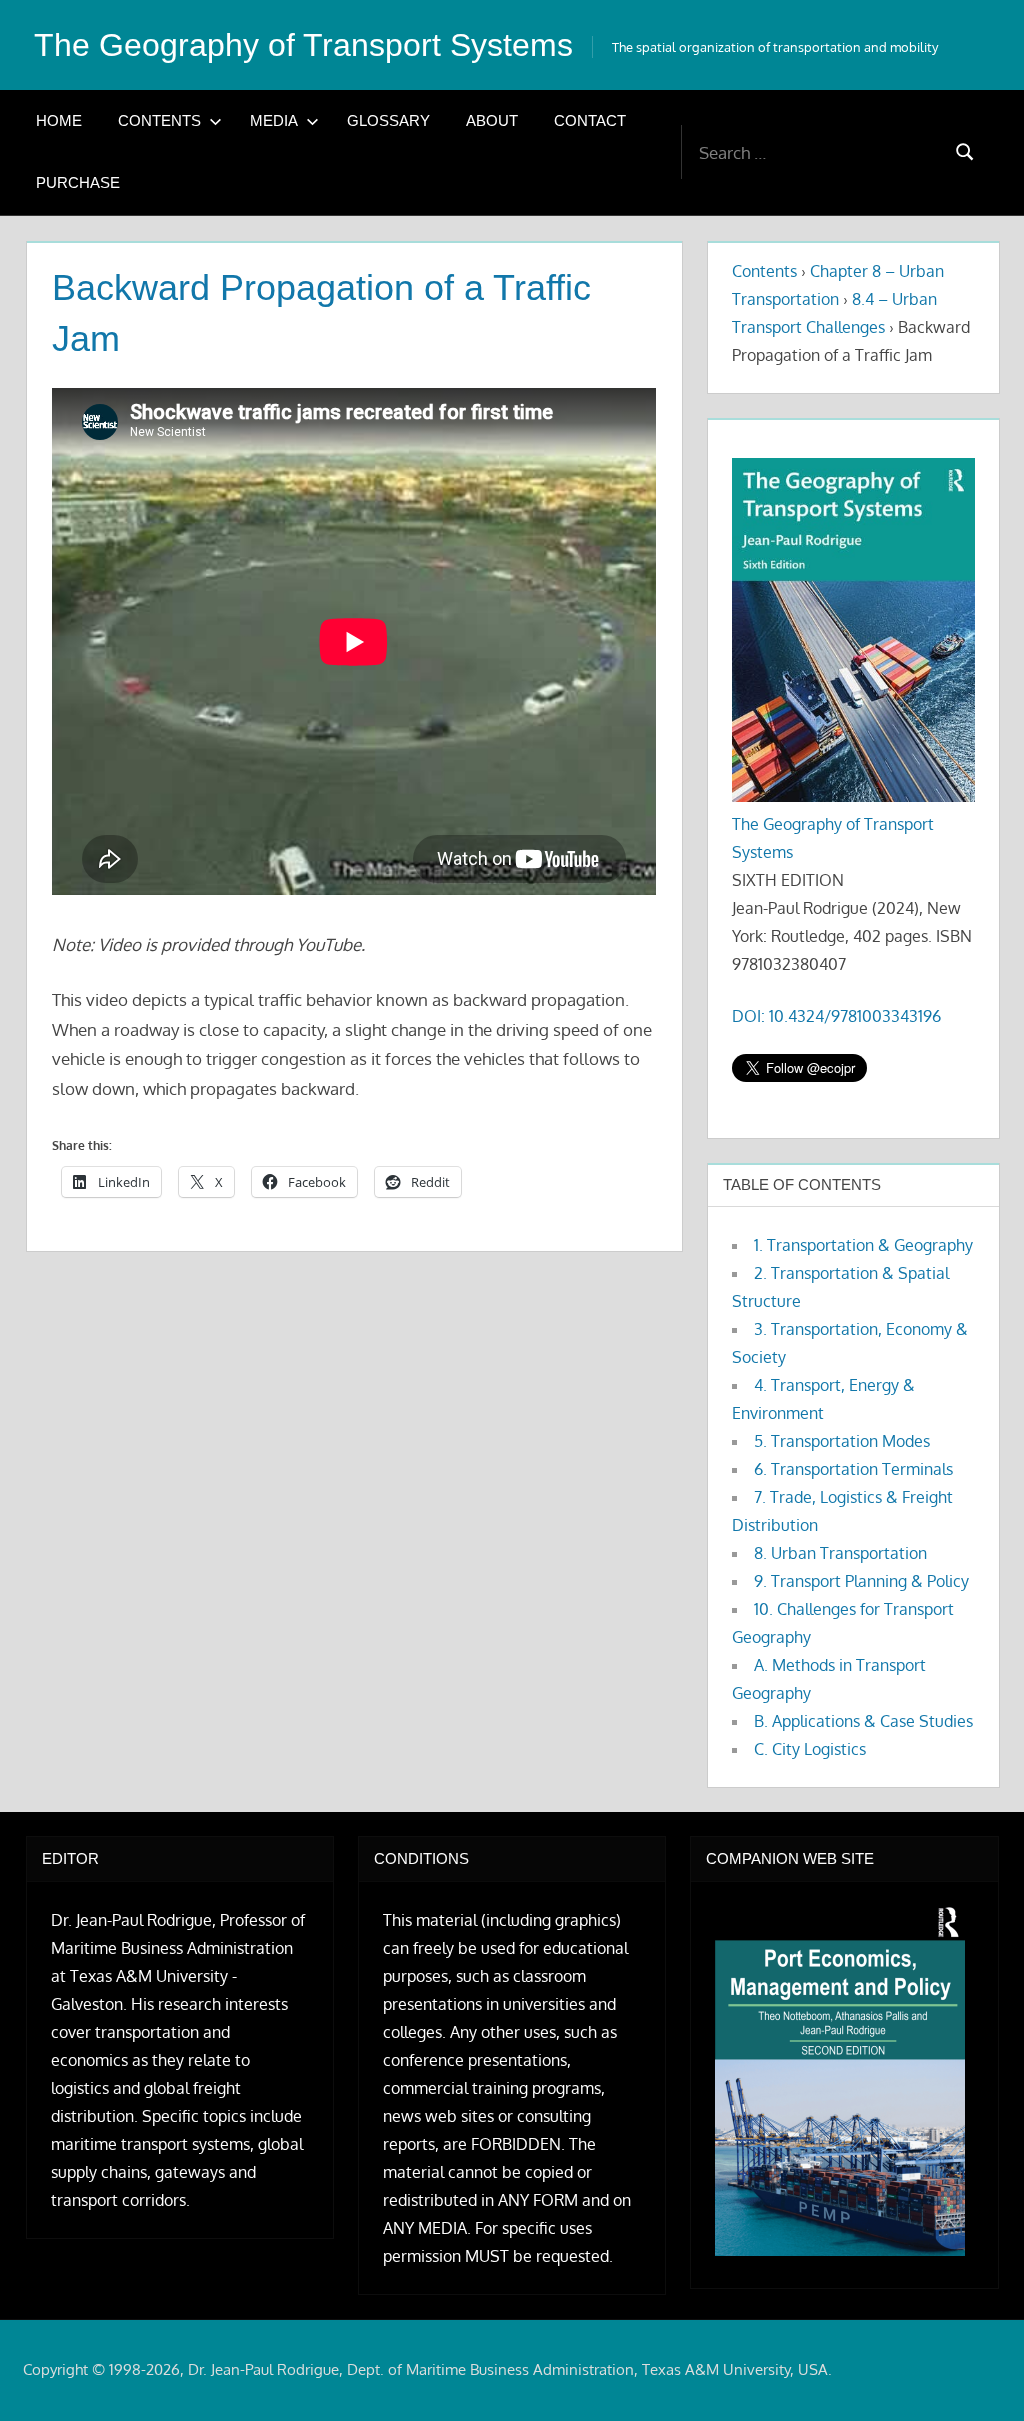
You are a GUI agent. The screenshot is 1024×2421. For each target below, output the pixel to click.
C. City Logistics (810, 1749)
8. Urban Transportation (840, 1553)
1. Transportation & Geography (863, 1245)
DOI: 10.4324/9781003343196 (836, 1016)
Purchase (78, 182)
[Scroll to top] (976, 2373)
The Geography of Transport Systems (303, 45)
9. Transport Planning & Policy (861, 1581)
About (492, 120)
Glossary (388, 120)
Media (274, 120)
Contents (159, 120)
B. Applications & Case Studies (863, 1721)
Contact (590, 120)
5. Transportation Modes (842, 1441)
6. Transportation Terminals (853, 1469)
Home (59, 120)
